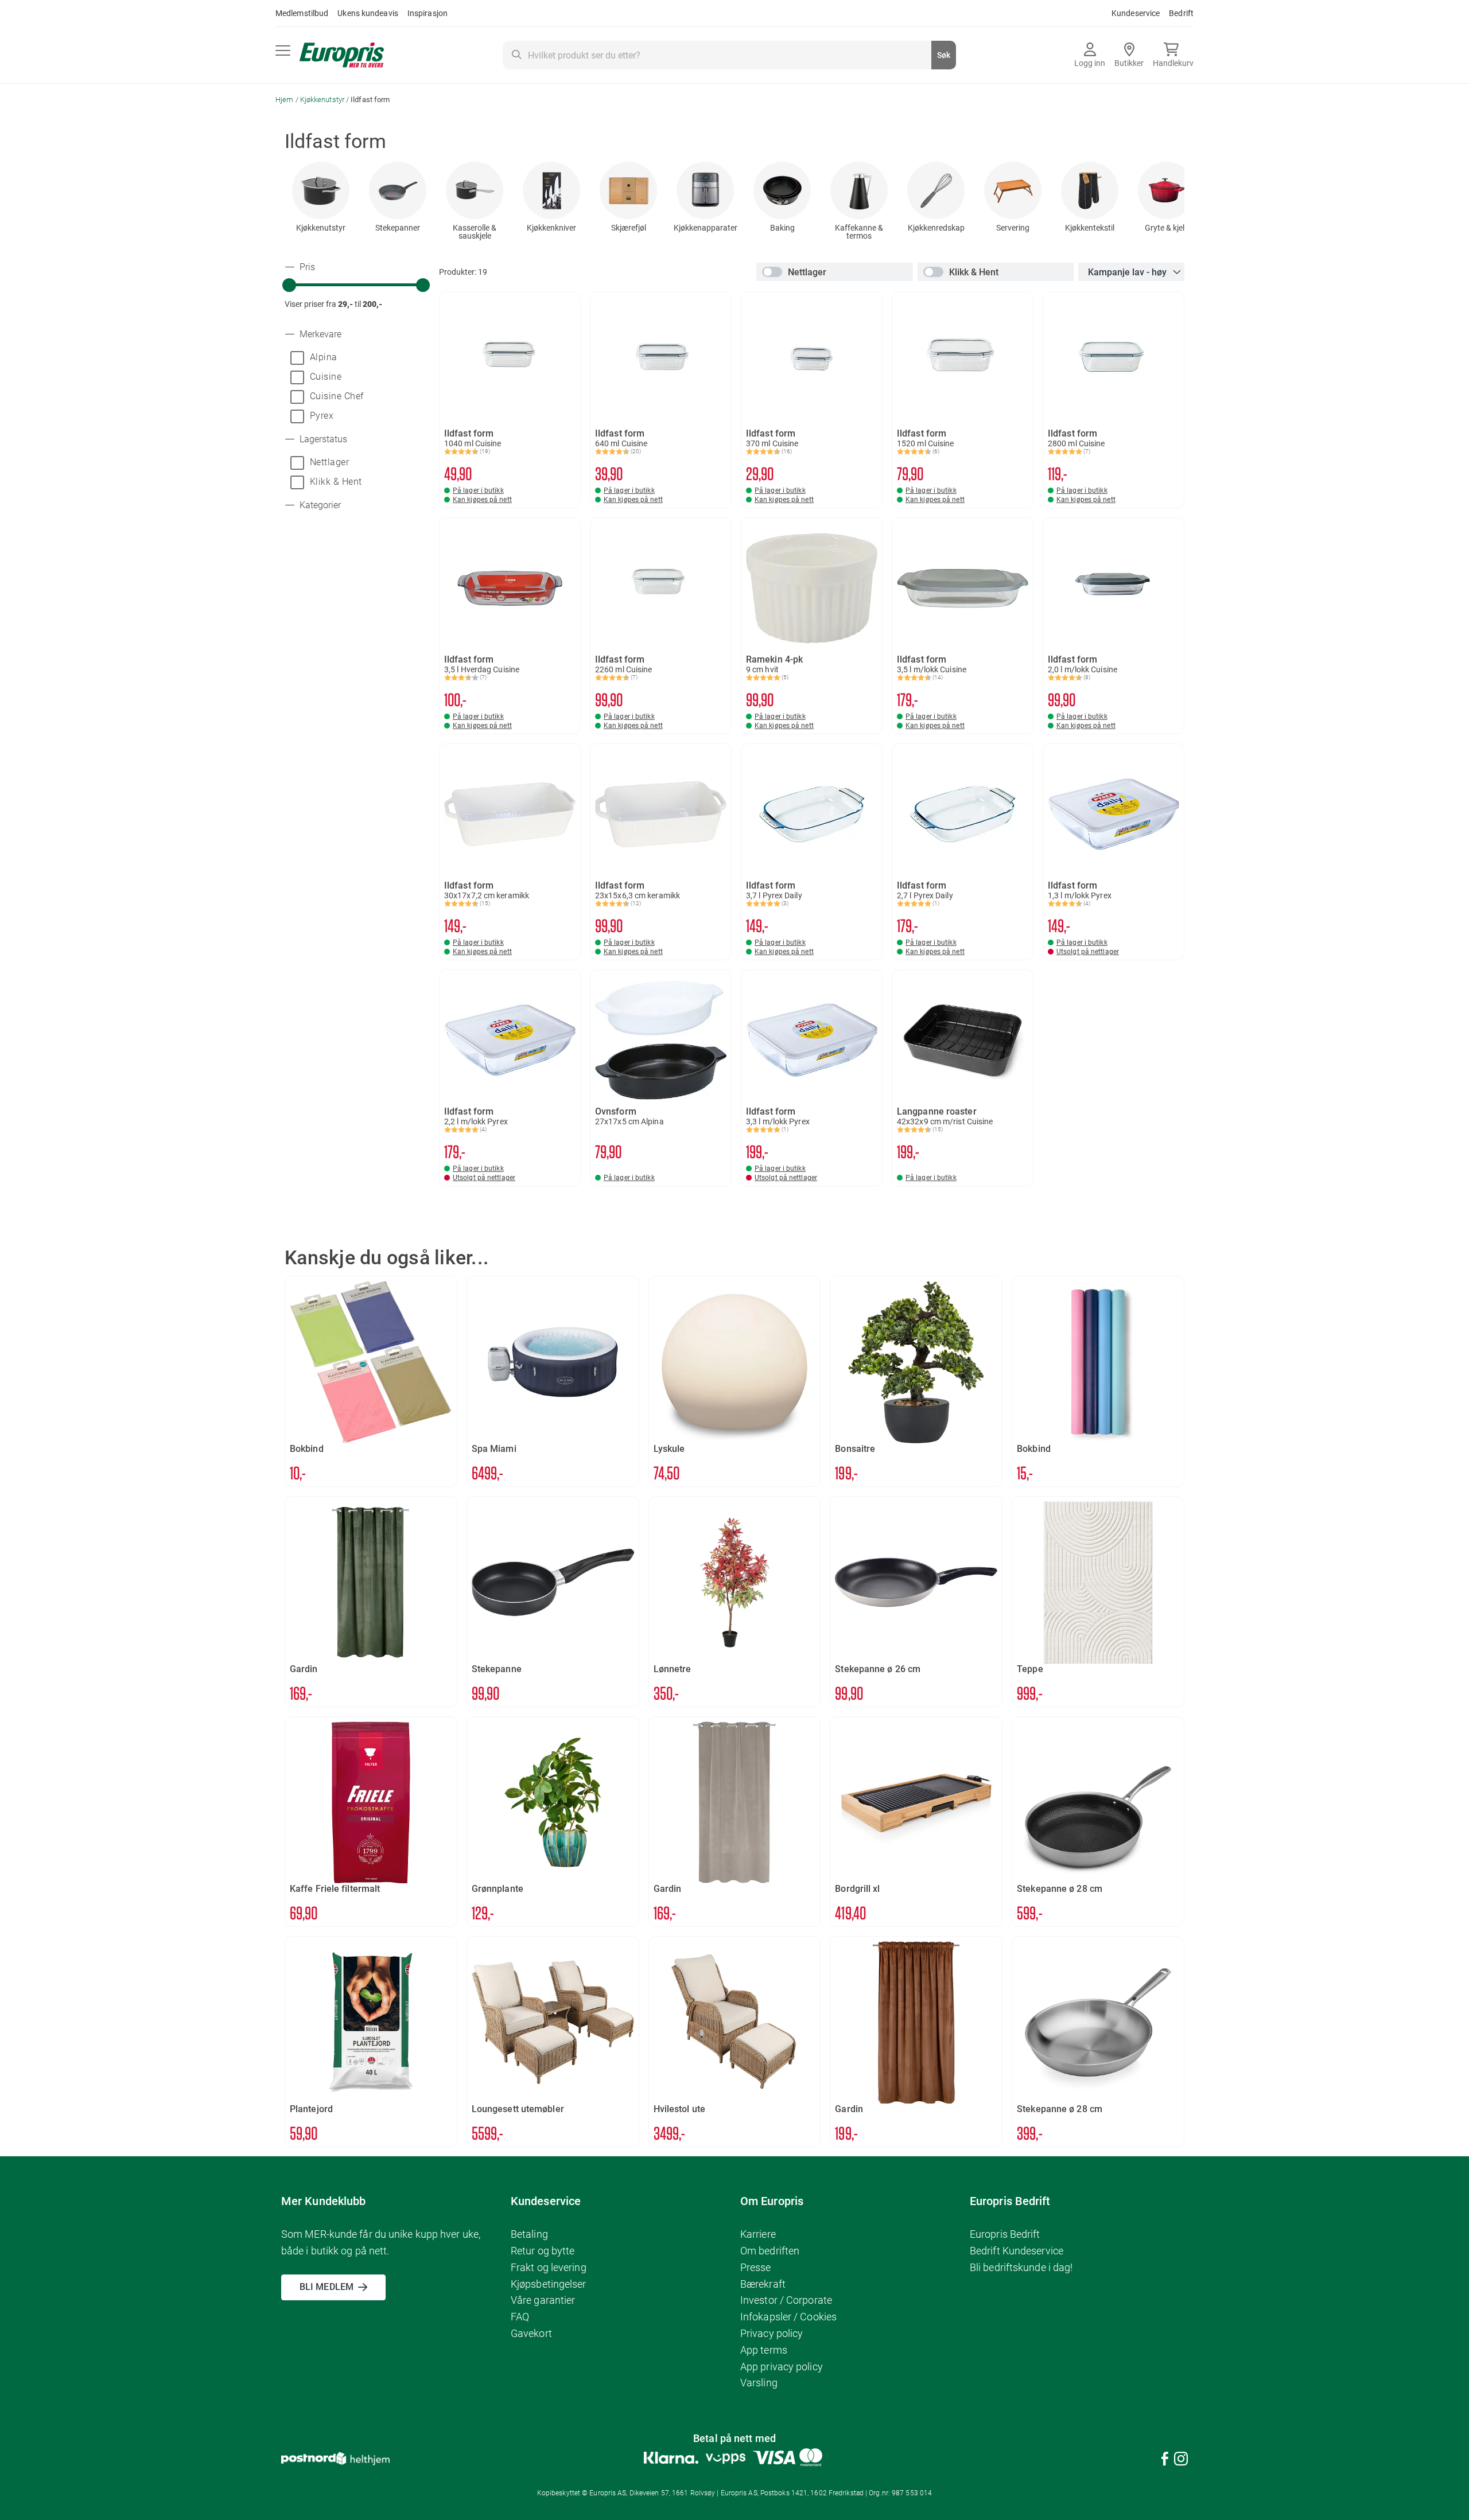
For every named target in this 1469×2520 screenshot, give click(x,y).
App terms (764, 2350)
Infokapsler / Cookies (788, 2317)
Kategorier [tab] (319, 505)
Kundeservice (1136, 13)
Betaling (529, 2234)
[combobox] (729, 55)
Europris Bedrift (1005, 2234)
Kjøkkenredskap (936, 228)
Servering (1013, 228)
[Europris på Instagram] (1181, 2461)
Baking (782, 228)
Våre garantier (543, 2300)
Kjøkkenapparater (706, 228)
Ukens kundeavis (368, 13)
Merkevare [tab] (319, 334)
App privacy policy (782, 2367)
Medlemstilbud (302, 13)
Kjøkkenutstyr (323, 100)
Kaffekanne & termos (859, 232)
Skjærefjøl (629, 228)
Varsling (759, 2383)
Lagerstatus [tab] (322, 439)
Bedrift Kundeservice (1017, 2251)
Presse (756, 2267)
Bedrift (1181, 13)
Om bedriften (770, 2251)
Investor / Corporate (786, 2300)
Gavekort (531, 2333)
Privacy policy (772, 2333)
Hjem (285, 100)
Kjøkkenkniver (551, 228)
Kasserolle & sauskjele (475, 232)
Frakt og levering (549, 2267)
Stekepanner (398, 228)
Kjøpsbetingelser (549, 2284)
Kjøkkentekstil (1090, 228)
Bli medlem (327, 2287)
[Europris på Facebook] (1165, 2461)
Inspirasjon (428, 13)
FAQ (520, 2317)
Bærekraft (763, 2284)
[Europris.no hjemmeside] (342, 55)
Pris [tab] (306, 267)
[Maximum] (423, 285)
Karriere (758, 2234)
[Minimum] (289, 285)
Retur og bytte (543, 2251)
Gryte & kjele (1167, 228)
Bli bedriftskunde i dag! (1021, 2267)
